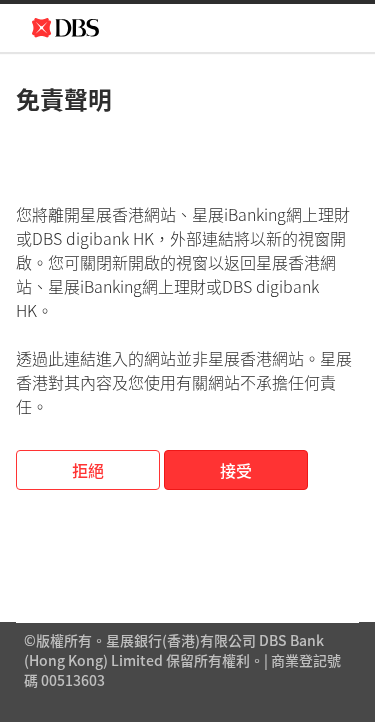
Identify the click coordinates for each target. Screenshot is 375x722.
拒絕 (88, 470)
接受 (236, 470)
